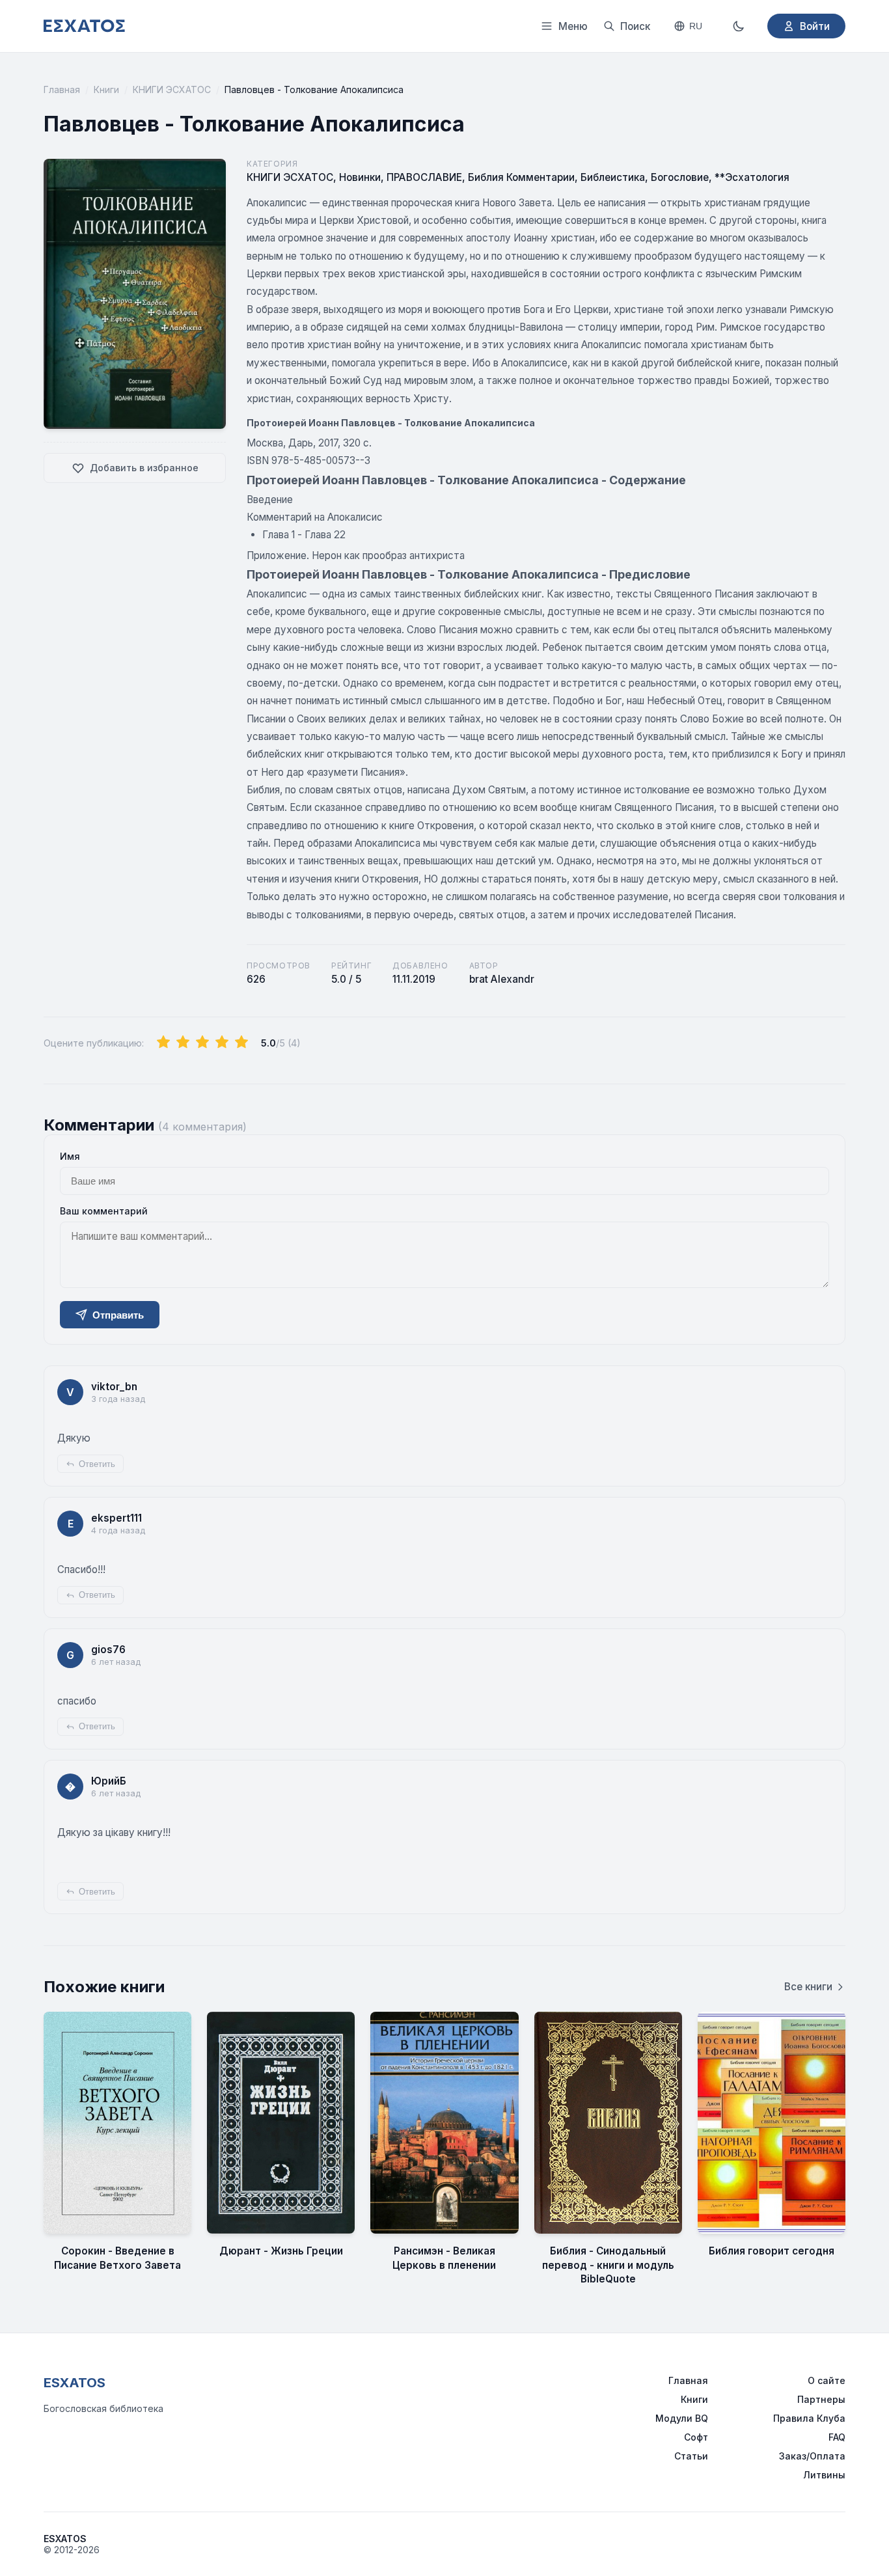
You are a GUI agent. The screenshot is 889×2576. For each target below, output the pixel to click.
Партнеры (821, 2399)
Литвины (824, 2475)
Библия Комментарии (521, 177)
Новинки (360, 177)
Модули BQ (682, 2418)
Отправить (118, 1315)
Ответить (97, 1464)
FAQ (837, 2437)
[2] (183, 1043)
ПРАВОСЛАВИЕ (424, 177)
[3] (202, 1043)
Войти (815, 26)
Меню (573, 26)
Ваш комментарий (104, 1211)
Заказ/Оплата (812, 2456)
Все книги (808, 1987)
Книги (106, 89)
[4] (222, 1043)
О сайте (827, 2380)
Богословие (680, 177)
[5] (241, 1043)
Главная (62, 89)
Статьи (691, 2456)
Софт (696, 2437)
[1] (163, 1043)
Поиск (635, 26)
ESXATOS (75, 2383)
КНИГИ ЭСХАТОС (172, 89)
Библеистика (613, 177)
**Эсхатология (752, 177)
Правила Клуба (809, 2418)
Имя (70, 1156)
